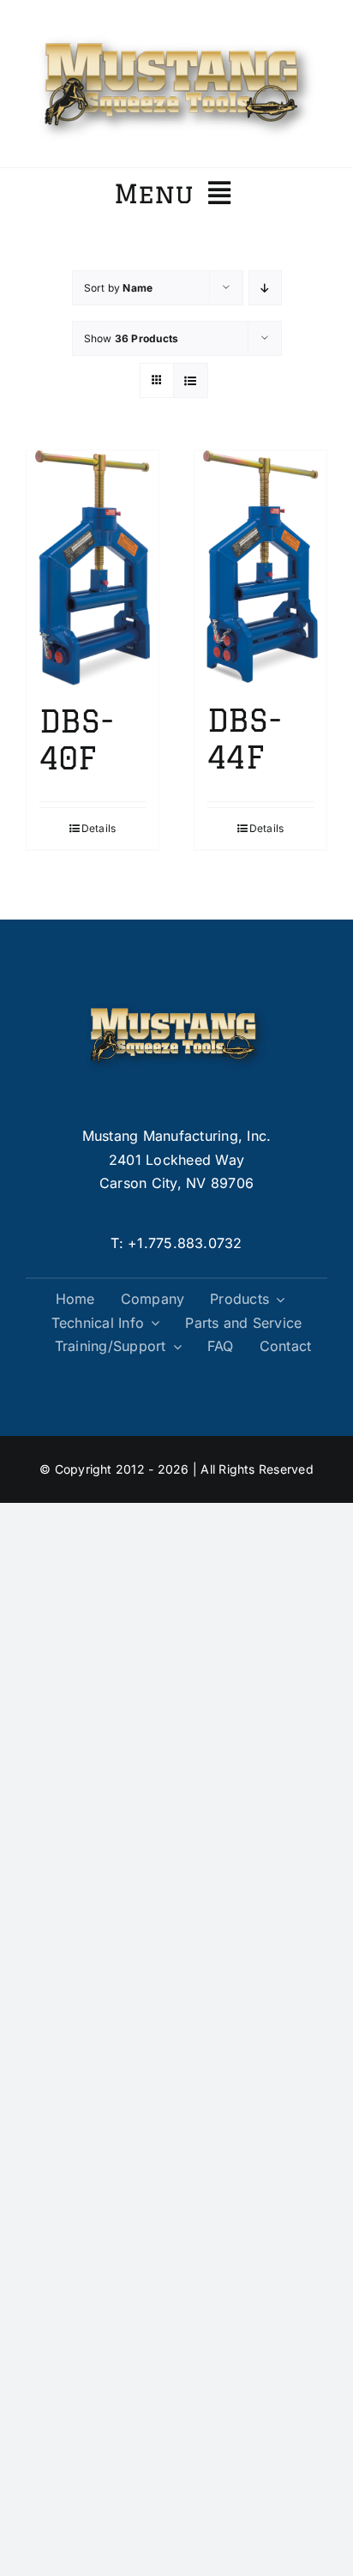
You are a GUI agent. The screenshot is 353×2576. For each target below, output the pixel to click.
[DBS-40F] (93, 568)
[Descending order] (265, 288)
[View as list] (191, 380)
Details (99, 828)
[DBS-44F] (260, 567)
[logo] (176, 33)
